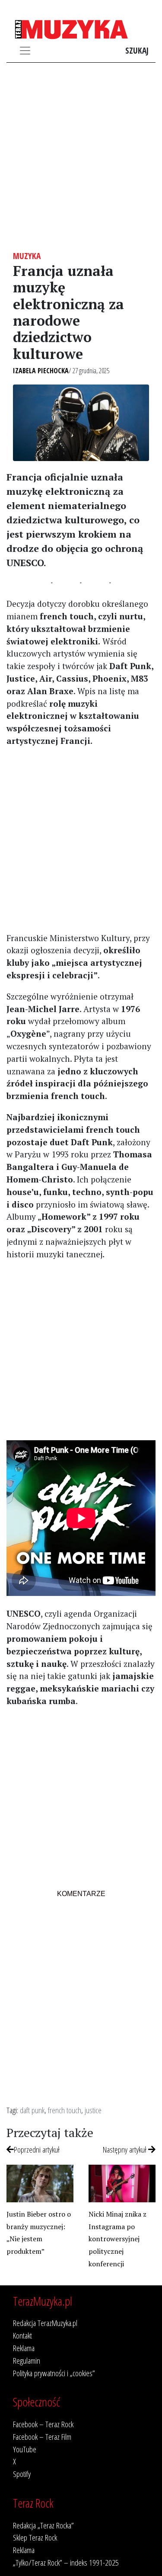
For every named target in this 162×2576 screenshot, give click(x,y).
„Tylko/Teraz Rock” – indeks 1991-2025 (66, 2562)
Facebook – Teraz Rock (43, 2424)
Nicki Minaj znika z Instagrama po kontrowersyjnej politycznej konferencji (118, 2239)
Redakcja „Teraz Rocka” (43, 2525)
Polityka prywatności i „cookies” (54, 2373)
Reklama (24, 2348)
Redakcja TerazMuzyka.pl (45, 2323)
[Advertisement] (81, 157)
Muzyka (27, 256)
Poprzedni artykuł (37, 2149)
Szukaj (137, 50)
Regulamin (27, 2360)
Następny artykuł (125, 2149)
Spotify (22, 2474)
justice (93, 2110)
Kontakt (22, 2335)
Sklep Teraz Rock (35, 2537)
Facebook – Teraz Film (42, 2437)
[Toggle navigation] (25, 51)
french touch (65, 2110)
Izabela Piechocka (41, 371)
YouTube (25, 2449)
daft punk (32, 2110)
